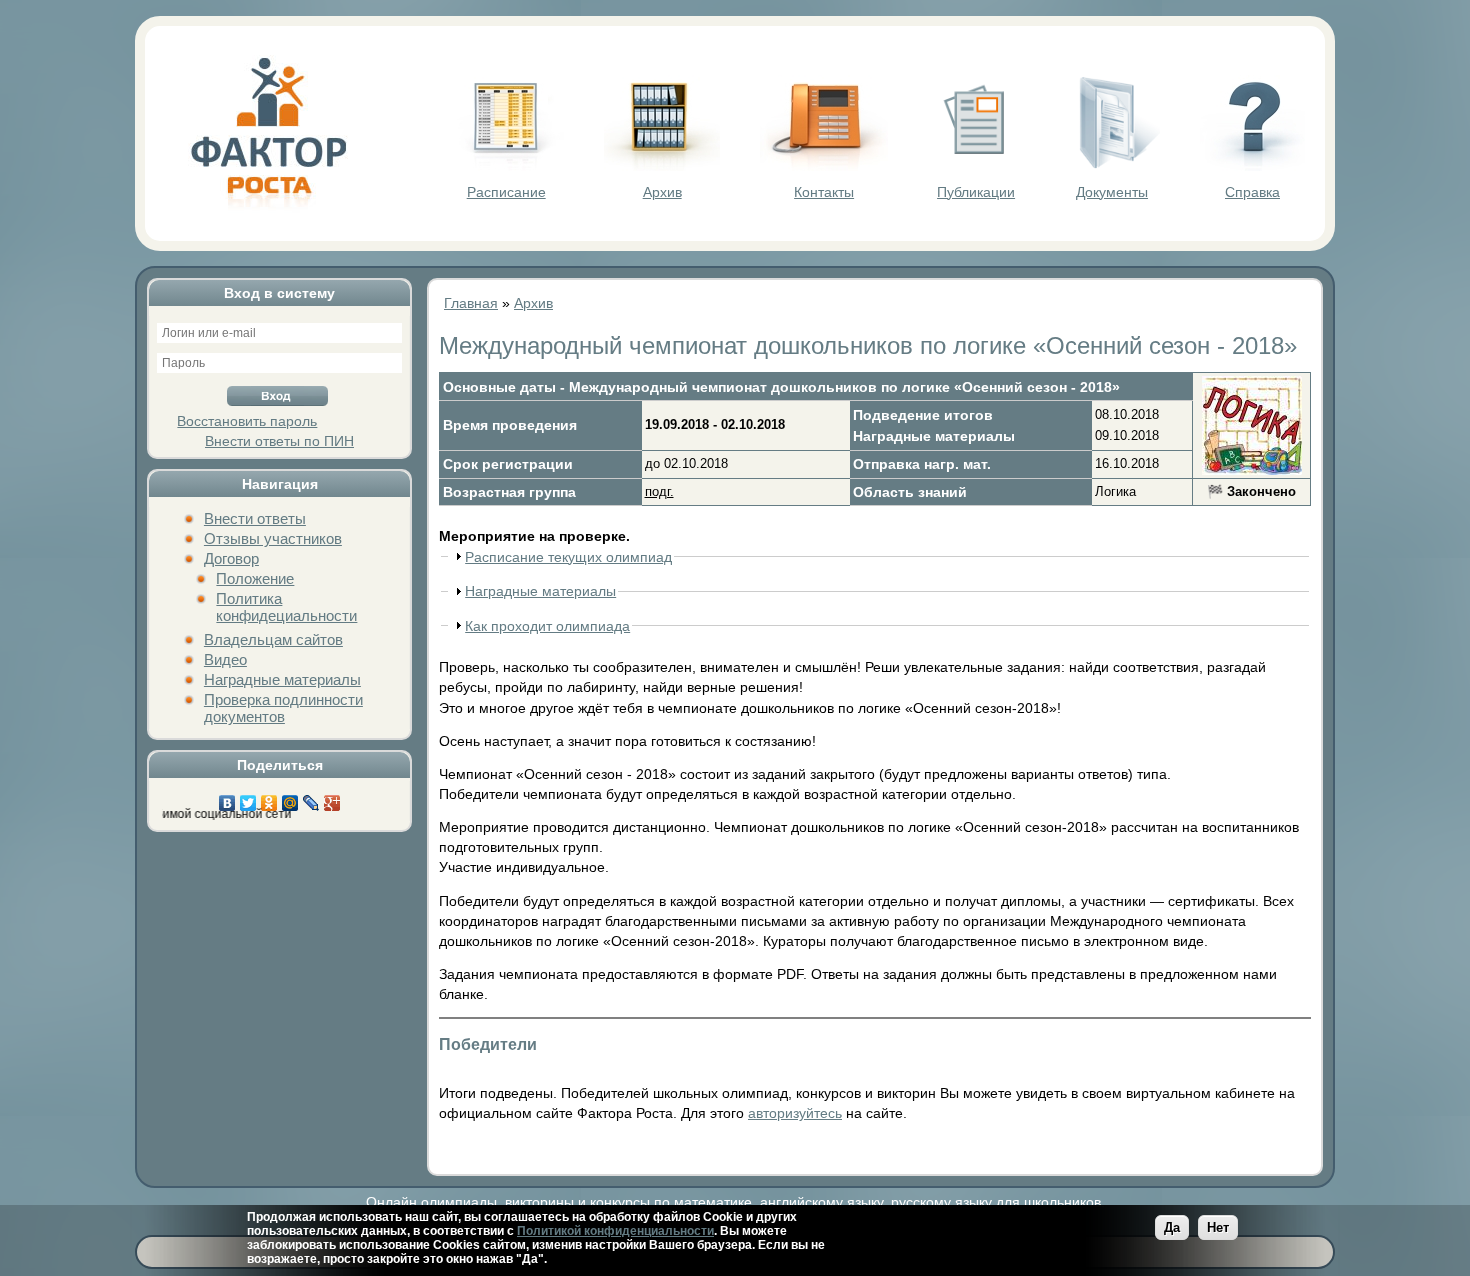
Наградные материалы (282, 679)
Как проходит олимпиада (547, 626)
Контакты (824, 192)
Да (1172, 1227)
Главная (471, 303)
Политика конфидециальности (286, 607)
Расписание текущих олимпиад (568, 557)
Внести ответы (255, 518)
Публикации (976, 192)
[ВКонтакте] (227, 798)
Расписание (506, 192)
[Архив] (662, 166)
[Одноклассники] (269, 798)
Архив (662, 192)
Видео (225, 659)
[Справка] (1252, 166)
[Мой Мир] (290, 798)
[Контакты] (824, 166)
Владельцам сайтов (273, 639)
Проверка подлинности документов (283, 708)
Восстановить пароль (247, 421)
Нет (1218, 1227)
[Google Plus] (332, 798)
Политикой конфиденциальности (615, 1231)
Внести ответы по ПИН (279, 441)
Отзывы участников (273, 538)
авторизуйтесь (795, 1113)
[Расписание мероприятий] (506, 166)
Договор (231, 558)
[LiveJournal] (311, 798)
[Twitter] (248, 798)
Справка (1252, 192)
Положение (255, 578)
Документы (1112, 192)
